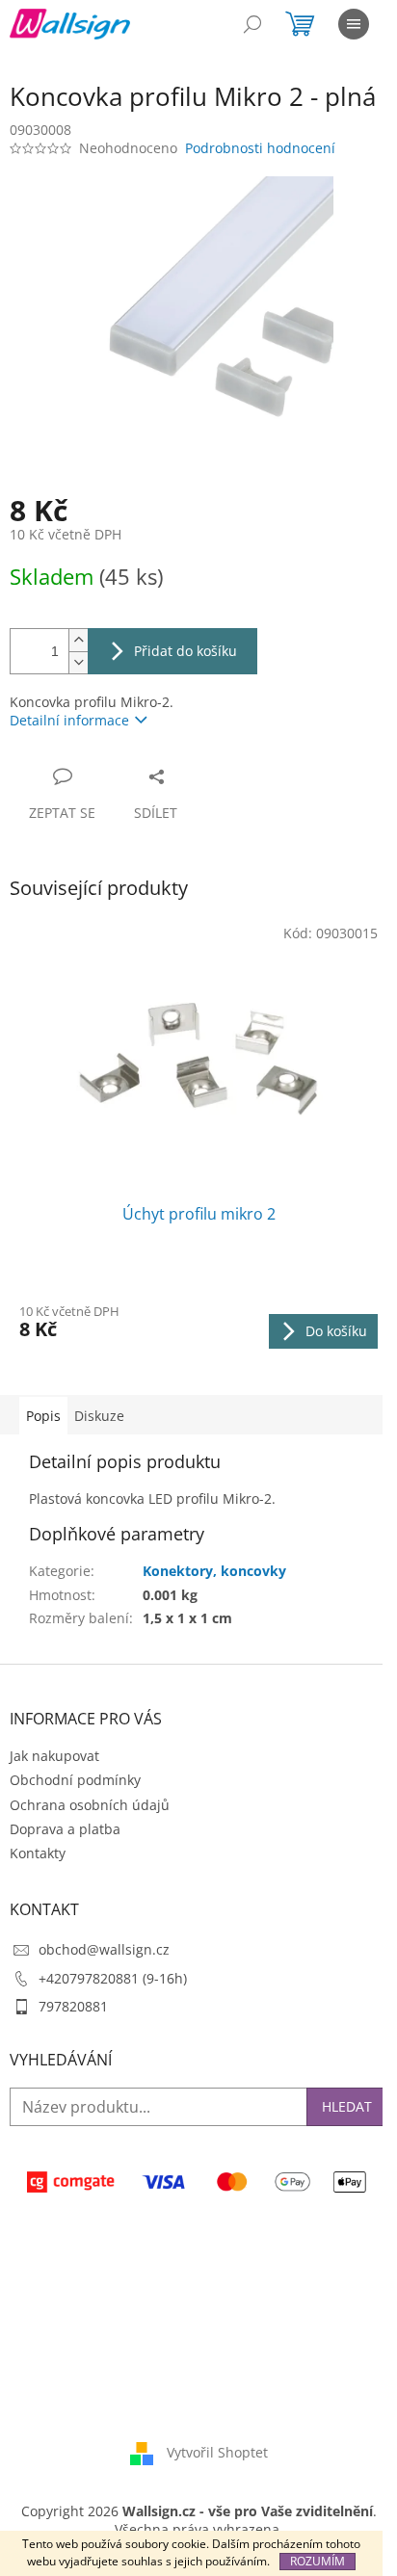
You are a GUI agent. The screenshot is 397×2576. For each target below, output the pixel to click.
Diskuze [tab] (99, 1416)
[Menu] (354, 24)
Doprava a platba (65, 1829)
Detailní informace (69, 720)
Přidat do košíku (185, 651)
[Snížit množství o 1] (78, 662)
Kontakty (38, 1853)
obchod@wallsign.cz (104, 1949)
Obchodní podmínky (75, 1780)
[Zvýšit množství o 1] (78, 640)
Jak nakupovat (54, 1756)
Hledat (347, 2106)
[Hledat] (252, 24)
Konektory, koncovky (214, 1571)
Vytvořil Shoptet (217, 2452)
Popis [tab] (43, 1416)
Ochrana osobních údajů (90, 1805)
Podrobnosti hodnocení (260, 148)
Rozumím (318, 2561)
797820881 (73, 2006)
